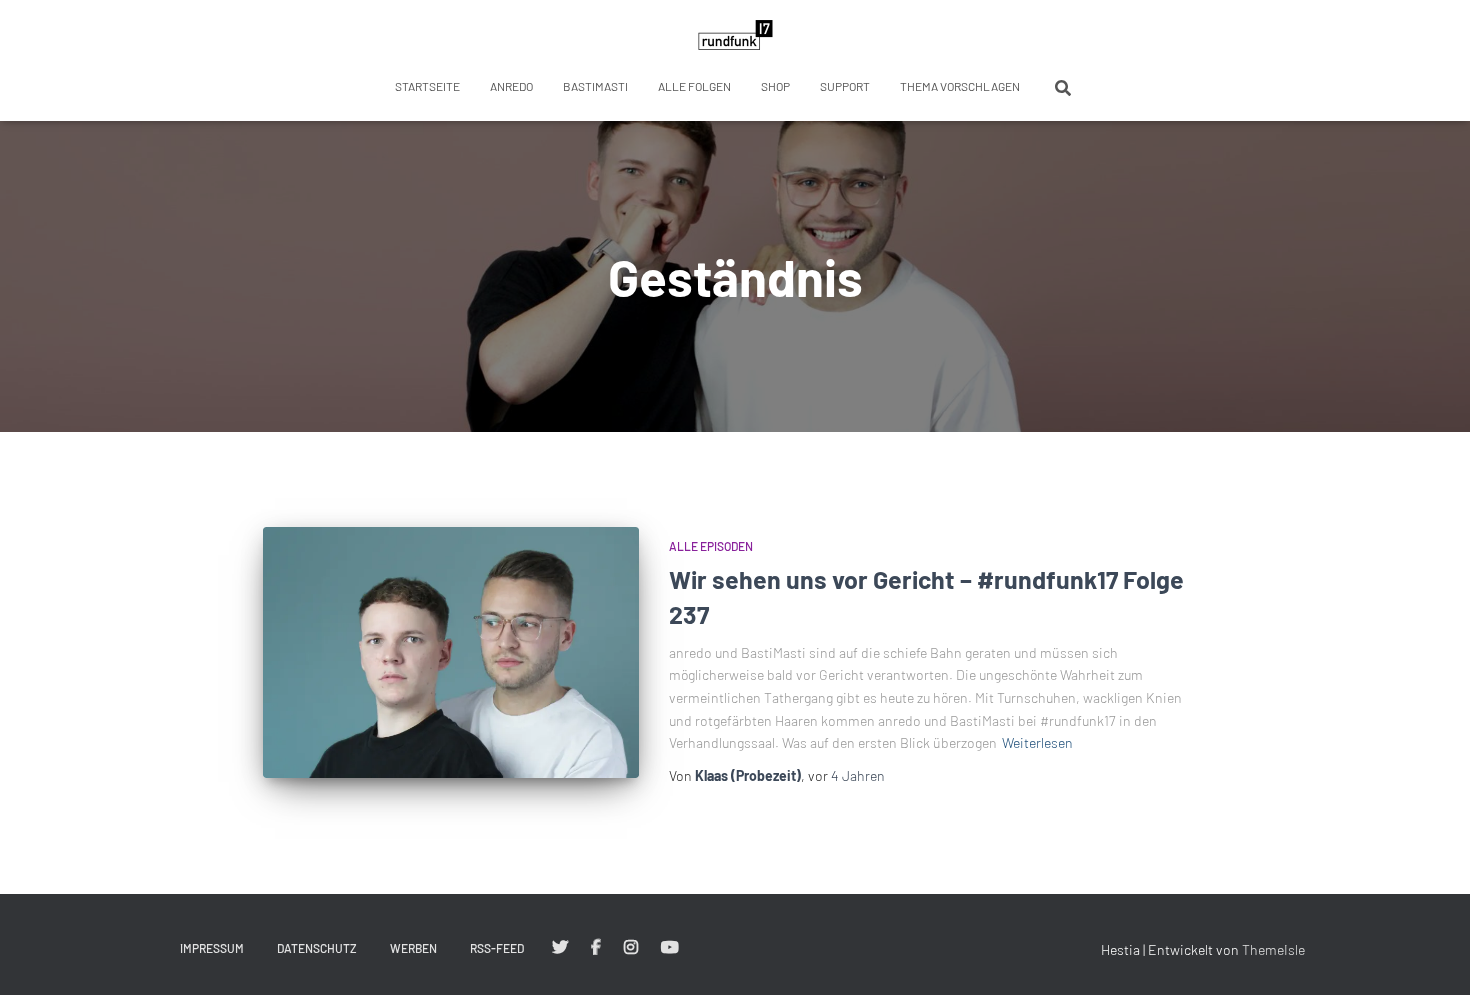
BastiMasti (595, 86)
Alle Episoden (711, 546)
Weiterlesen (1037, 742)
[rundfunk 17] (735, 35)
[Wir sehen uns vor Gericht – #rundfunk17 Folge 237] (451, 652)
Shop (775, 86)
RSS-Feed (497, 948)
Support (845, 86)
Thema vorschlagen (960, 86)
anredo (511, 86)
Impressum (212, 948)
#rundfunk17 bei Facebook (596, 948)
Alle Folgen (694, 86)
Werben (413, 948)
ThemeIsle (1273, 949)
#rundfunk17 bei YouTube (670, 948)
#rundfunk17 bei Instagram (631, 948)
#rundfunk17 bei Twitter (560, 948)
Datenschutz (317, 948)
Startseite (427, 86)
